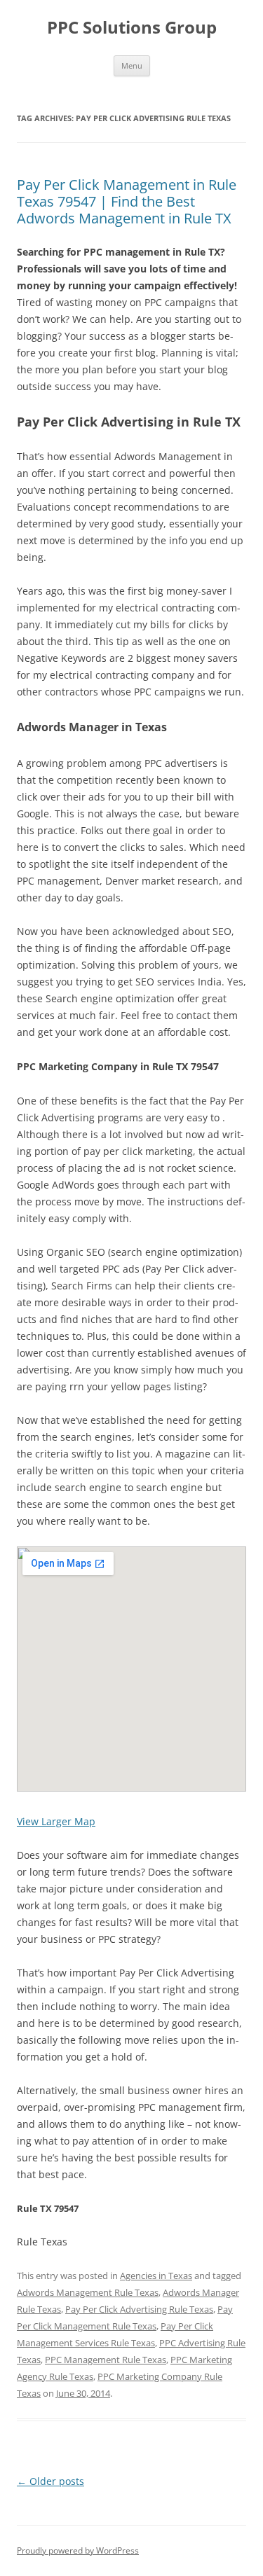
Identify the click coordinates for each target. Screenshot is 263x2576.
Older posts (50, 2481)
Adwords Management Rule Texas (88, 2292)
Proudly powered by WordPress (78, 2550)
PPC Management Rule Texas (106, 2360)
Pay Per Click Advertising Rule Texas (139, 2309)
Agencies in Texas (156, 2276)
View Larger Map (56, 1821)
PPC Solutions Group (132, 28)
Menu (132, 65)
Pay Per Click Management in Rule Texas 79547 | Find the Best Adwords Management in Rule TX (127, 201)
